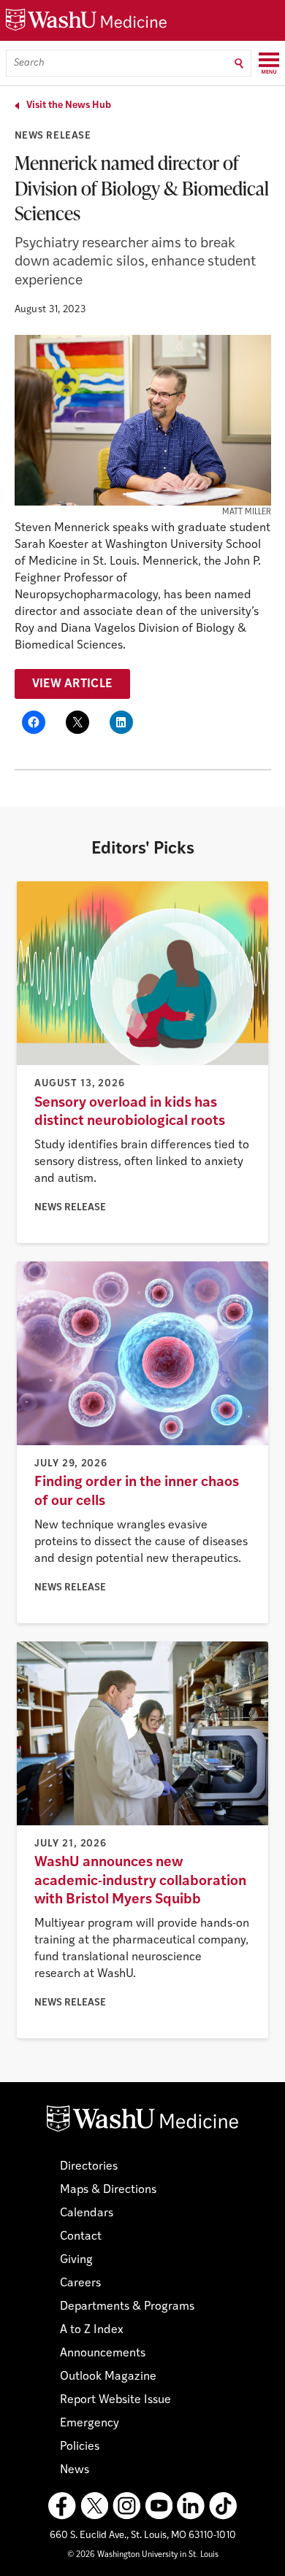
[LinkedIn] (191, 2506)
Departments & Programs (127, 2307)
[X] (94, 2506)
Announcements (103, 2353)
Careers (80, 2283)
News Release (53, 136)
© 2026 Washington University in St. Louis (143, 2555)
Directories (89, 2167)
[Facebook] (62, 2506)
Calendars (87, 2213)
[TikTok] (223, 2506)
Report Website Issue (115, 2400)
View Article (73, 684)
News (75, 2470)
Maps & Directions (108, 2190)
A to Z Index (92, 2330)
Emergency (90, 2424)
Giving (76, 2260)
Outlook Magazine (108, 2377)
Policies (80, 2447)
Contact (81, 2237)
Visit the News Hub (69, 105)
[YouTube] (159, 2506)
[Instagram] (126, 2506)
